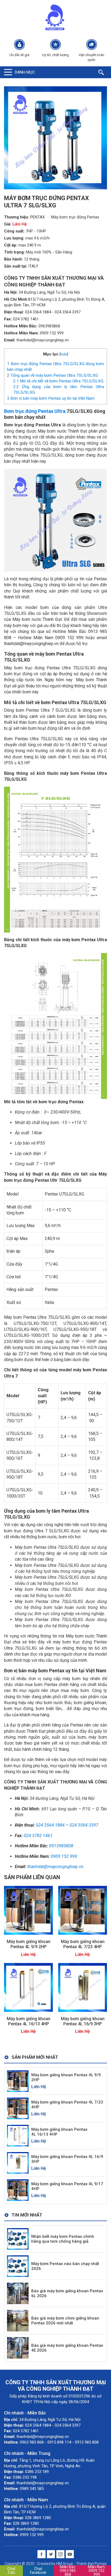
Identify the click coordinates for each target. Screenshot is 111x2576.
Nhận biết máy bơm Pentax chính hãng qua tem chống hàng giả (63, 2239)
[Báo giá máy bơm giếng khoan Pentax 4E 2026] (18, 2347)
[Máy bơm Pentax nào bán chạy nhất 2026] (18, 2266)
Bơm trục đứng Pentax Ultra (35, 411)
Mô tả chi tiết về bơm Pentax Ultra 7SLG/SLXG (58, 381)
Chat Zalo (11, 2571)
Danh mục (25, 72)
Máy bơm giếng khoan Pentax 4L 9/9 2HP (29, 1944)
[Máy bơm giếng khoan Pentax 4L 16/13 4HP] (28, 1987)
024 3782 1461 (26, 319)
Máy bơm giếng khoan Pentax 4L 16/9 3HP (83, 2021)
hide (64, 354)
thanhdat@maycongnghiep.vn (43, 340)
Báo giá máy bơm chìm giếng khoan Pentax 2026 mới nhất (65, 2321)
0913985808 (61, 1846)
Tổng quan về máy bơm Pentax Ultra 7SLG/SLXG (53, 375)
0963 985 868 (68, 2571)
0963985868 (49, 326)
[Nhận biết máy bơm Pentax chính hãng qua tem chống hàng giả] (18, 2238)
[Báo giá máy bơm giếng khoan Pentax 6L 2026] (18, 2293)
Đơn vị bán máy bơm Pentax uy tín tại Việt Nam (51, 398)
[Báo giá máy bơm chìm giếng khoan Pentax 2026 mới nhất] (18, 2320)
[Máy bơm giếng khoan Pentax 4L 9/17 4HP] (18, 2190)
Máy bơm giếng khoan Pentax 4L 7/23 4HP (83, 1944)
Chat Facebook (38, 2571)
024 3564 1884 (38, 312)
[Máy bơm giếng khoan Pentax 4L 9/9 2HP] (28, 1910)
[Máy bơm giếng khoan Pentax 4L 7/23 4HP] (83, 1910)
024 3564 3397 (68, 312)
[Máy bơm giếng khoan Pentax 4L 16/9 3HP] (83, 1987)
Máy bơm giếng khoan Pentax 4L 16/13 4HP (29, 2021)
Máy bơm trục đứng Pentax (75, 217)
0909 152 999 (52, 333)
